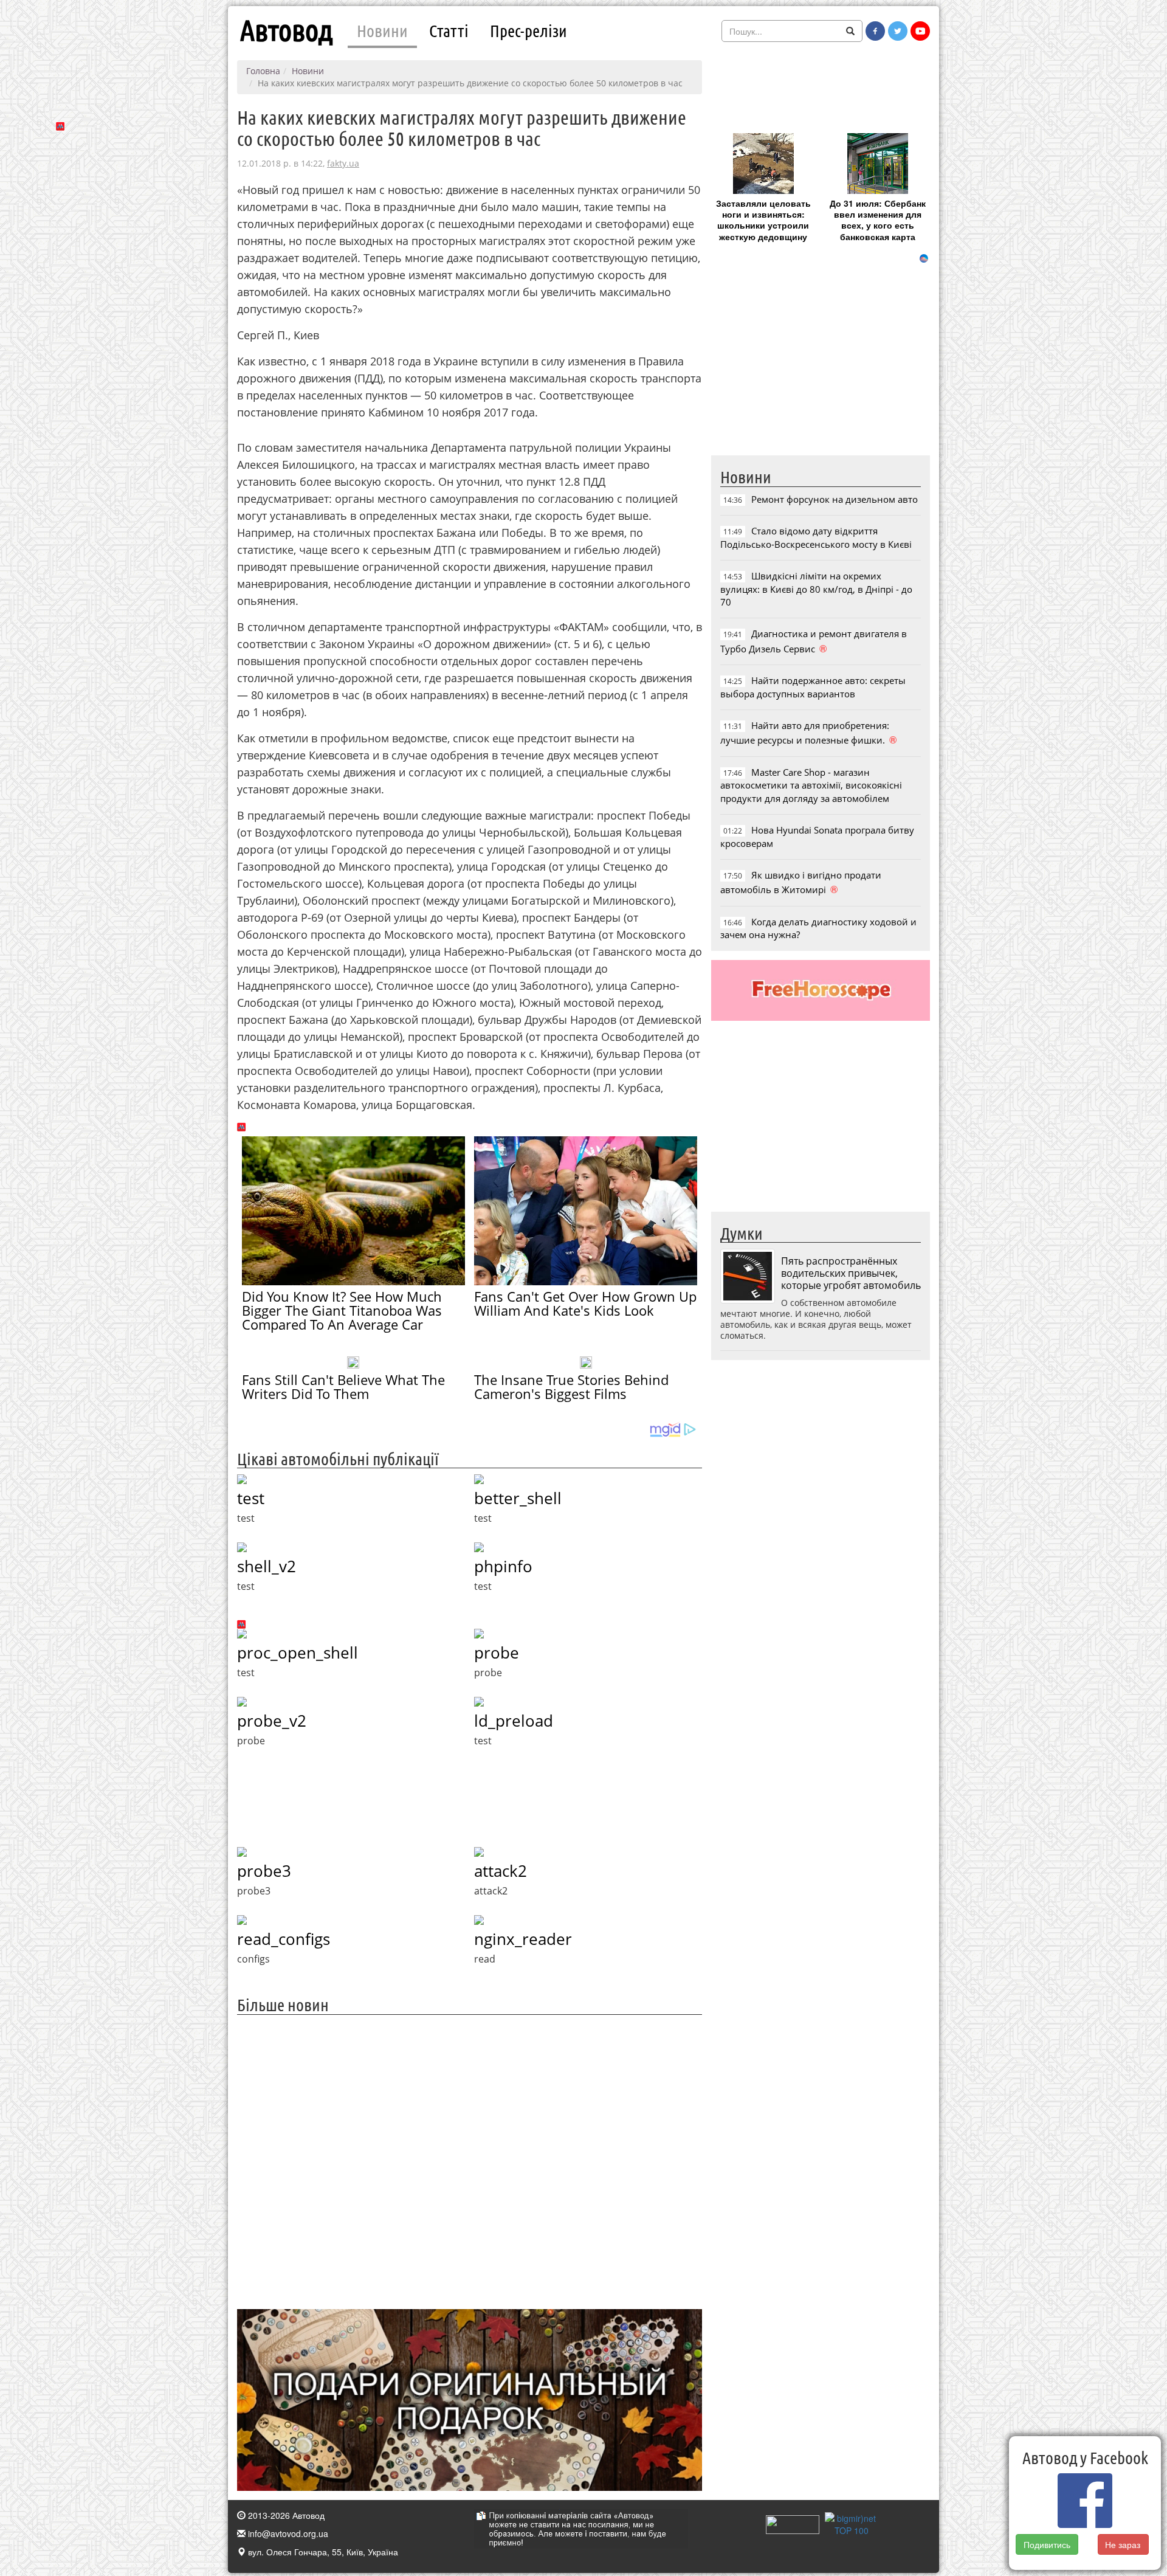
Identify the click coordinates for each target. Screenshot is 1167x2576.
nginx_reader (523, 1939)
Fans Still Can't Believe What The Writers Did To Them (343, 1386)
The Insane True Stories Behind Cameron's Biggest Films (571, 1386)
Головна (263, 71)
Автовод (286, 30)
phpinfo (503, 1566)
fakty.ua (343, 163)
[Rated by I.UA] (793, 2523)
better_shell (518, 1498)
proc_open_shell (298, 1652)
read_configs (284, 1939)
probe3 (264, 1871)
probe (497, 1652)
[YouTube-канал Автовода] (920, 31)
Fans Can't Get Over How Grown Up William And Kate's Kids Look (585, 1303)
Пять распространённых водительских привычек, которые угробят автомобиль (851, 1273)
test (251, 1498)
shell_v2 (267, 1566)
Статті (449, 30)
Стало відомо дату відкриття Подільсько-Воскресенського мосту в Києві (816, 537)
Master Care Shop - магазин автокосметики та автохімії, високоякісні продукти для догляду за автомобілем (811, 785)
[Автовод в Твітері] (898, 31)
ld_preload (514, 1721)
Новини (382, 30)
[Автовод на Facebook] (875, 31)
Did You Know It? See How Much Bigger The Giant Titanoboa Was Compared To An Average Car (342, 1310)
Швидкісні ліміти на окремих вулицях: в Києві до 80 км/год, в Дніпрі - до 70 (816, 589)
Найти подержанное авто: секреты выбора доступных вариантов (813, 687)
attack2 (501, 1871)
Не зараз (1123, 2544)
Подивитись (1047, 2544)
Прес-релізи (528, 30)
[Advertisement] (470, 2160)
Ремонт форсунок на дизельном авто (835, 499)
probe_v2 (272, 1721)
